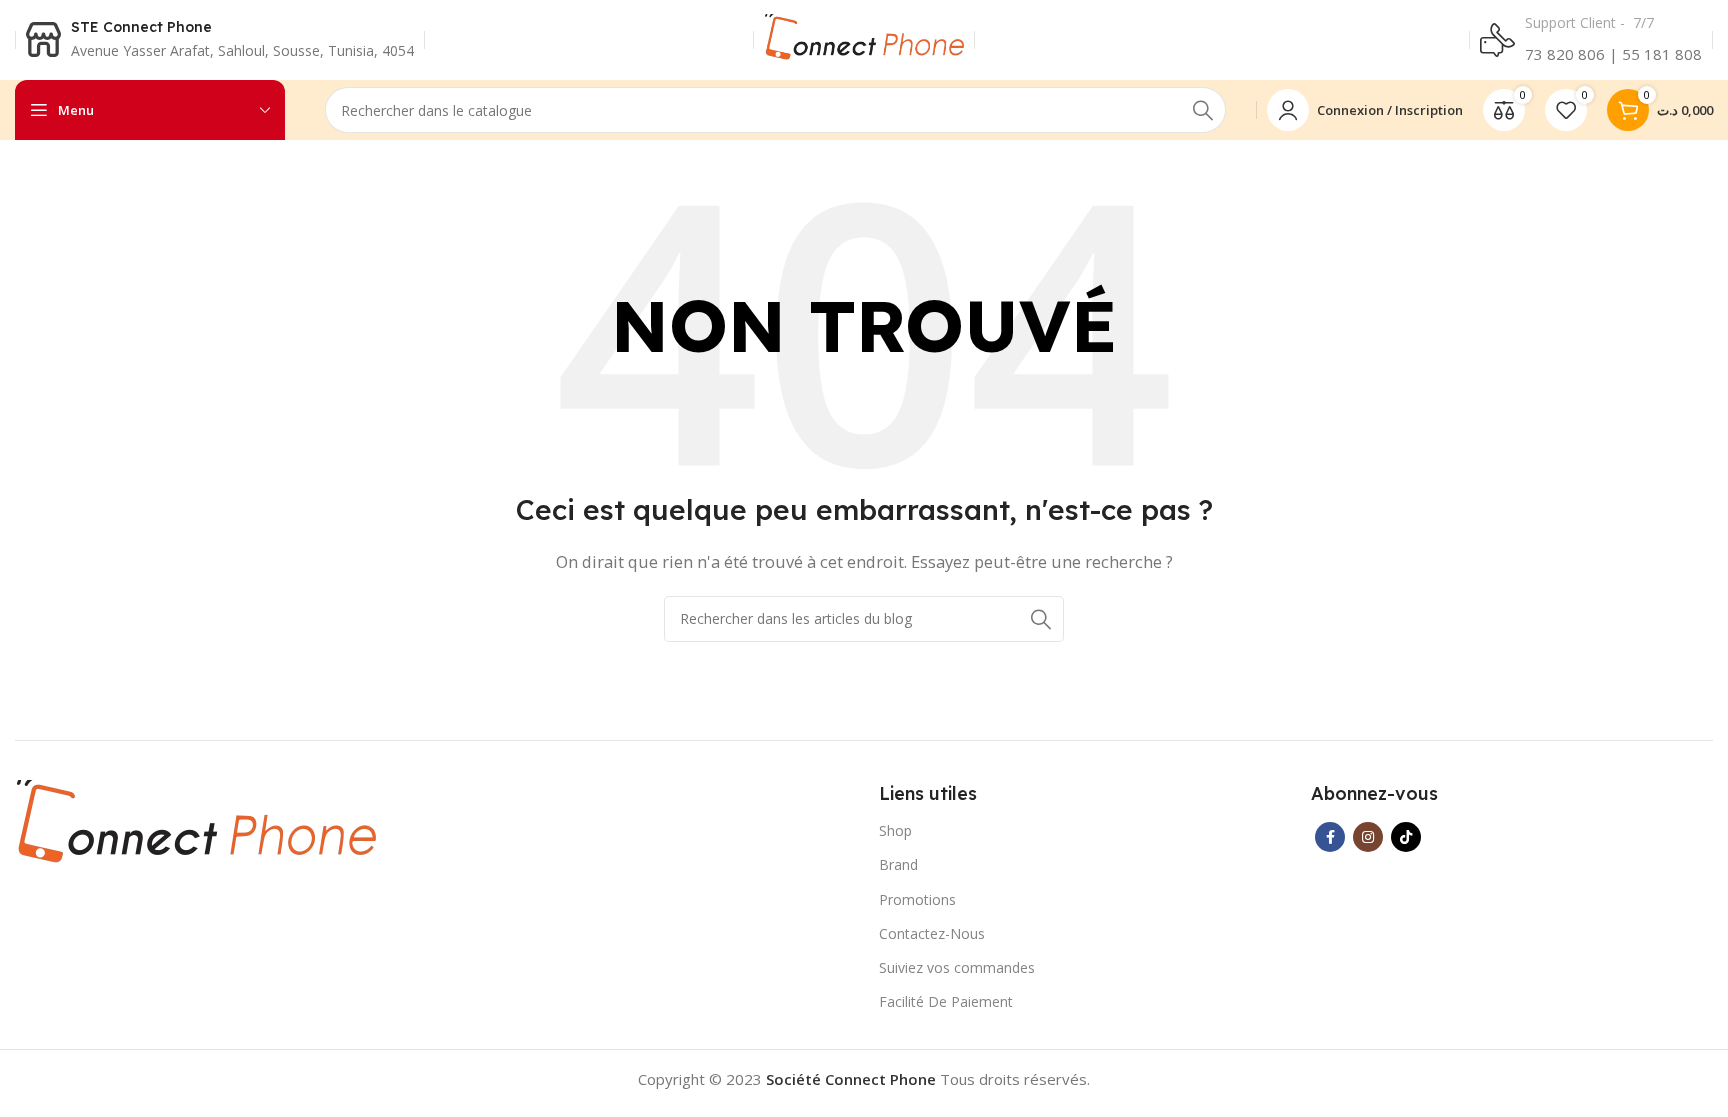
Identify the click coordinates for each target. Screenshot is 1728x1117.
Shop (895, 830)
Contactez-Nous (932, 933)
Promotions (917, 899)
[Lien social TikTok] (1406, 837)
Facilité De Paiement (946, 1001)
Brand (898, 864)
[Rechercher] (1203, 110)
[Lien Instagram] (1368, 837)
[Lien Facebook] (1330, 837)
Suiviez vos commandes (957, 967)
